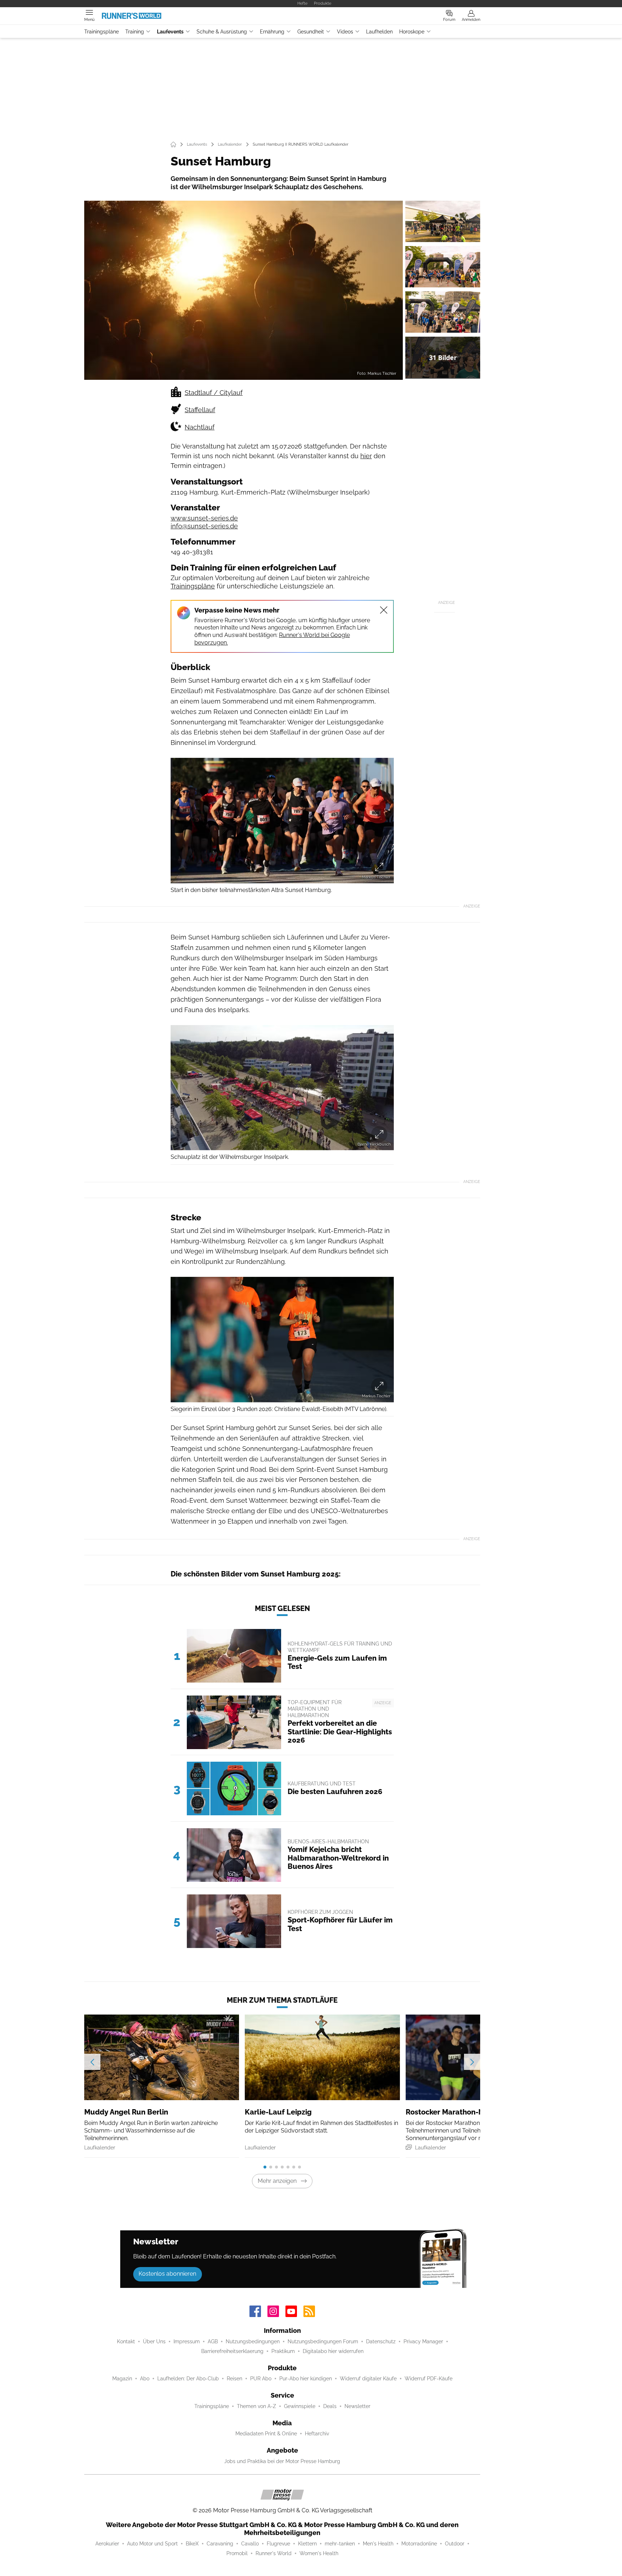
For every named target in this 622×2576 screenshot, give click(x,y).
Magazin (122, 2379)
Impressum (187, 2341)
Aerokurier (107, 2544)
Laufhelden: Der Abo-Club (188, 2379)
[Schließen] (384, 610)
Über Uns (154, 2341)
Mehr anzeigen (277, 2181)
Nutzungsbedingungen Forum (323, 2341)
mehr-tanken (340, 2544)
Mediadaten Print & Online (266, 2434)
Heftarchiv (317, 2434)
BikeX (192, 2544)
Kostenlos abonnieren (167, 2274)
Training (135, 32)
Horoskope (412, 32)
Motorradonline (419, 2544)
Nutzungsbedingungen (253, 2341)
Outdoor (455, 2544)
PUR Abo (261, 2379)
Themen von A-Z (256, 2406)
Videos (345, 32)
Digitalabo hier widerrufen (333, 2351)
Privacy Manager (423, 2341)
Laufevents (170, 32)
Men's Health (378, 2544)
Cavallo (250, 2544)
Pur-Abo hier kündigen (306, 2379)
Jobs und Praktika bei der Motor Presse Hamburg (282, 2461)
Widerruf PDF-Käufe (429, 2379)
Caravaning (220, 2544)
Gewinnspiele (300, 2406)
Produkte (323, 3)
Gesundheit (311, 32)
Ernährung (272, 32)
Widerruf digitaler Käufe (368, 2379)
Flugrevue (278, 2544)
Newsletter (357, 2406)
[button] (244, 290)
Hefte (302, 3)
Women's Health (319, 2553)
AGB (213, 2341)
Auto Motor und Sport (152, 2544)
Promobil (237, 2553)
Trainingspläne (102, 32)
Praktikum (283, 2351)
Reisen (235, 2379)
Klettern (307, 2544)
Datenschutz (381, 2341)
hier (366, 456)
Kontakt (126, 2341)
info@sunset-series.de (204, 526)
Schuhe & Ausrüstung (222, 32)
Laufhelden (379, 32)
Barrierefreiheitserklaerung (232, 2351)
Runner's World (274, 2553)
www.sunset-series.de (204, 518)
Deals (330, 2406)
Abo (145, 2379)
